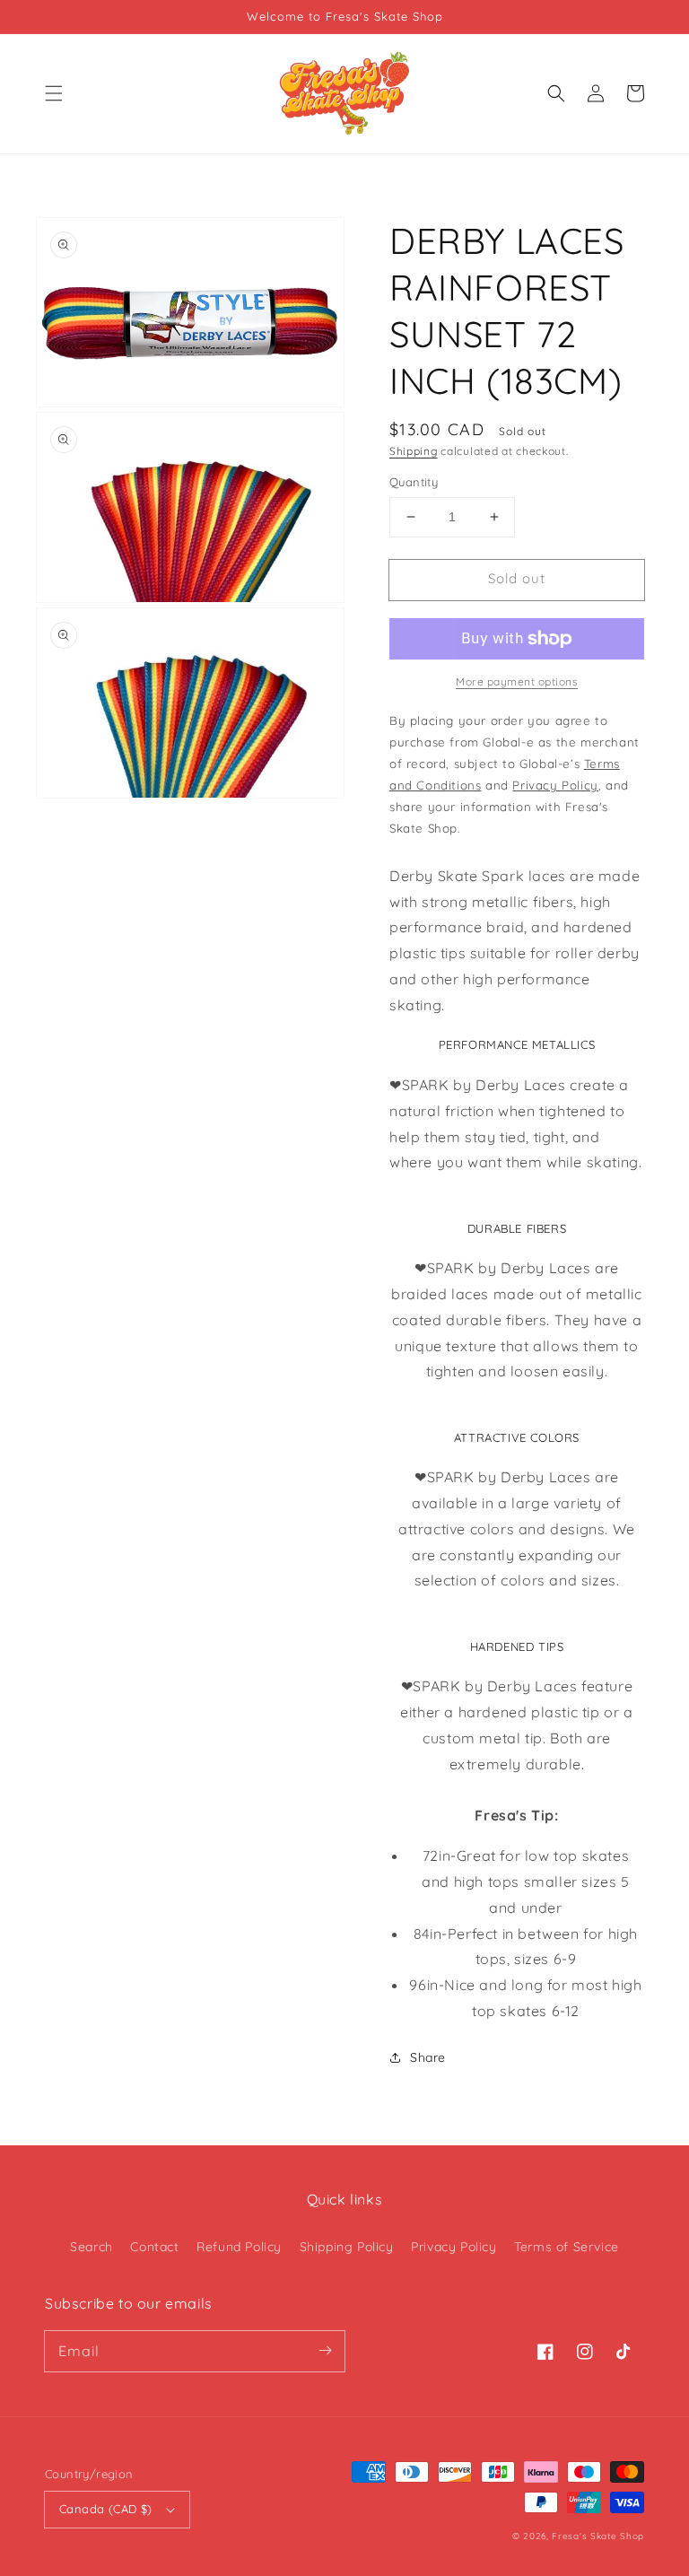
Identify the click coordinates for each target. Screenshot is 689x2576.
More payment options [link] (517, 681)
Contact (154, 2247)
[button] (54, 93)
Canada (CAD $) (106, 2509)
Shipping (414, 451)
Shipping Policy (347, 2247)
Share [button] (428, 2057)
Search (92, 2247)
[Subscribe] (325, 2351)
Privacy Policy (454, 2247)
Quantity (414, 482)
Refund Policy (239, 2247)
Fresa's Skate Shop (598, 2536)
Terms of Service (567, 2247)
